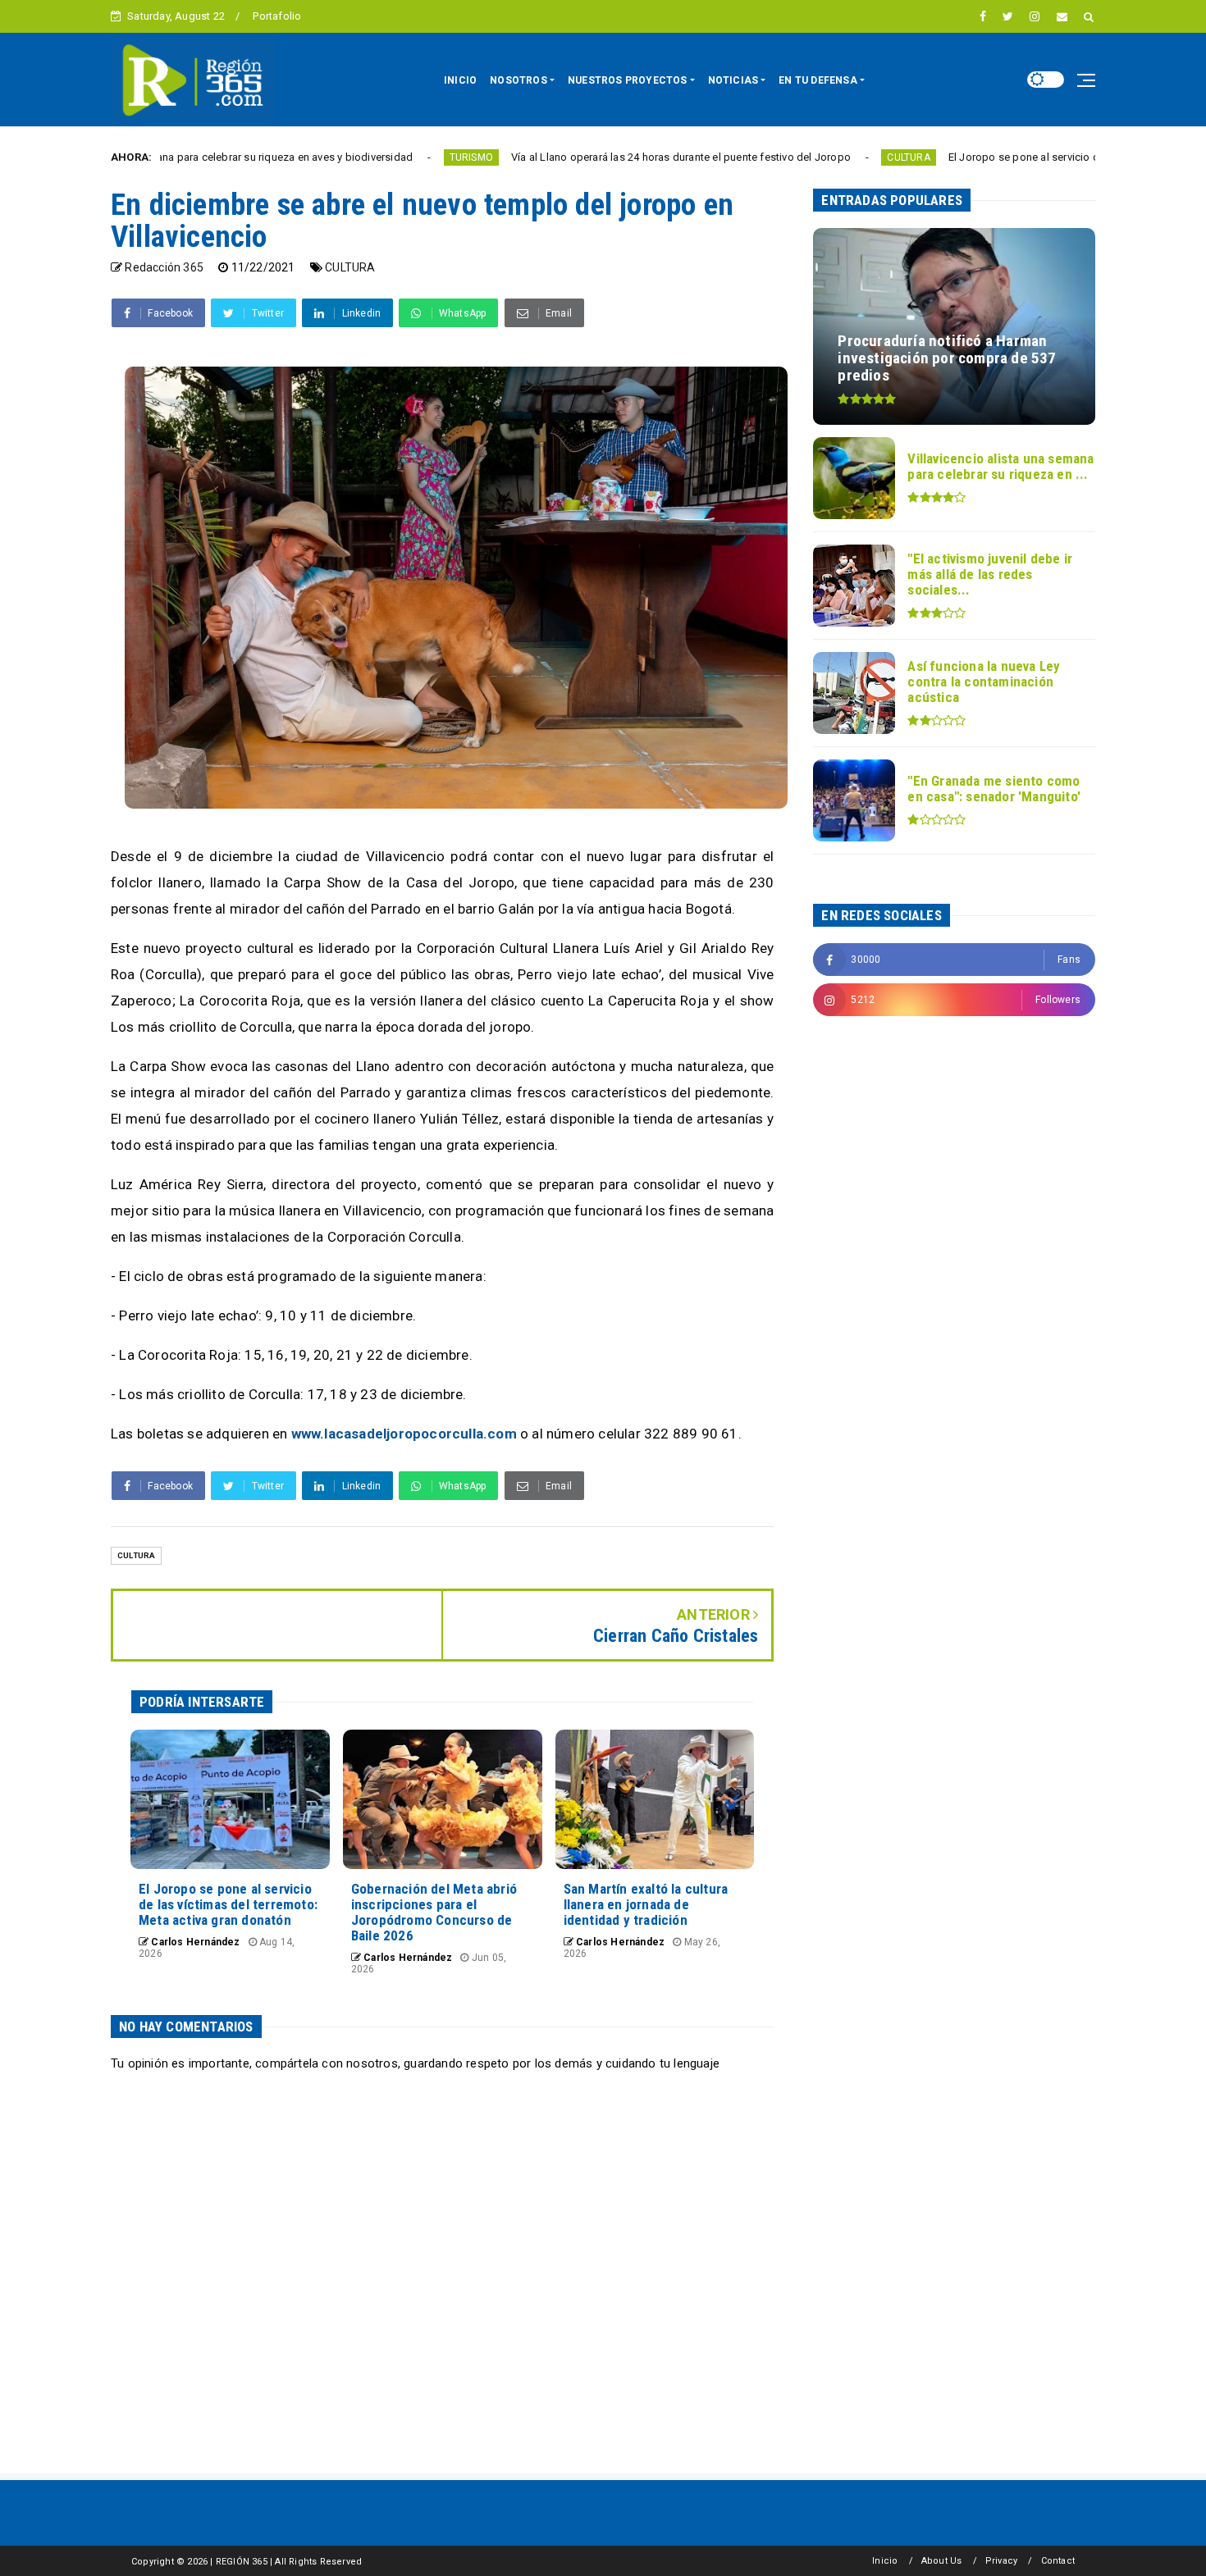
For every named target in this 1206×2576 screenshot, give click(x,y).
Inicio (885, 2561)
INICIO (460, 80)
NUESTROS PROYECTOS (628, 80)
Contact (1058, 2561)
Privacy (1001, 2561)
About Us (942, 2561)
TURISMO (363, 157)
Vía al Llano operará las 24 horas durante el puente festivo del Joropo (573, 157)
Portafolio (277, 16)
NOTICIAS (733, 80)
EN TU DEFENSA (818, 80)
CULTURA (800, 157)
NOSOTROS (518, 80)
